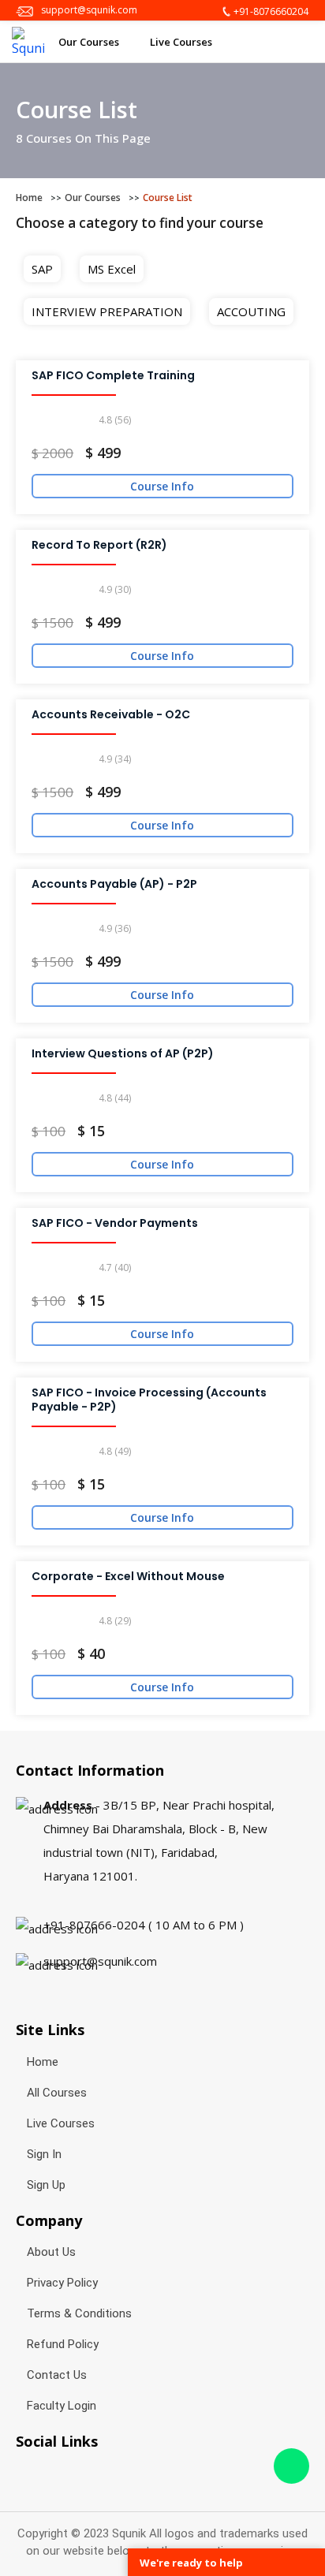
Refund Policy (63, 2344)
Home (29, 198)
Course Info (162, 486)
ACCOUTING (251, 311)
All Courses (57, 2093)
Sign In (44, 2154)
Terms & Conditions (79, 2313)
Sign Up (46, 2185)
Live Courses (182, 42)
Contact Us (57, 2375)
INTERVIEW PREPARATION (107, 311)
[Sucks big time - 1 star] (52, 421)
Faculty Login (62, 2406)
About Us (51, 2252)
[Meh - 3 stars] (78, 421)
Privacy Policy (62, 2283)
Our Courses (90, 42)
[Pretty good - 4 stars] (92, 421)
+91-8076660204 (271, 11)
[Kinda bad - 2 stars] (65, 421)
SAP (42, 269)
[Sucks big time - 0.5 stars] (38, 421)
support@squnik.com (89, 10)
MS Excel (112, 269)
